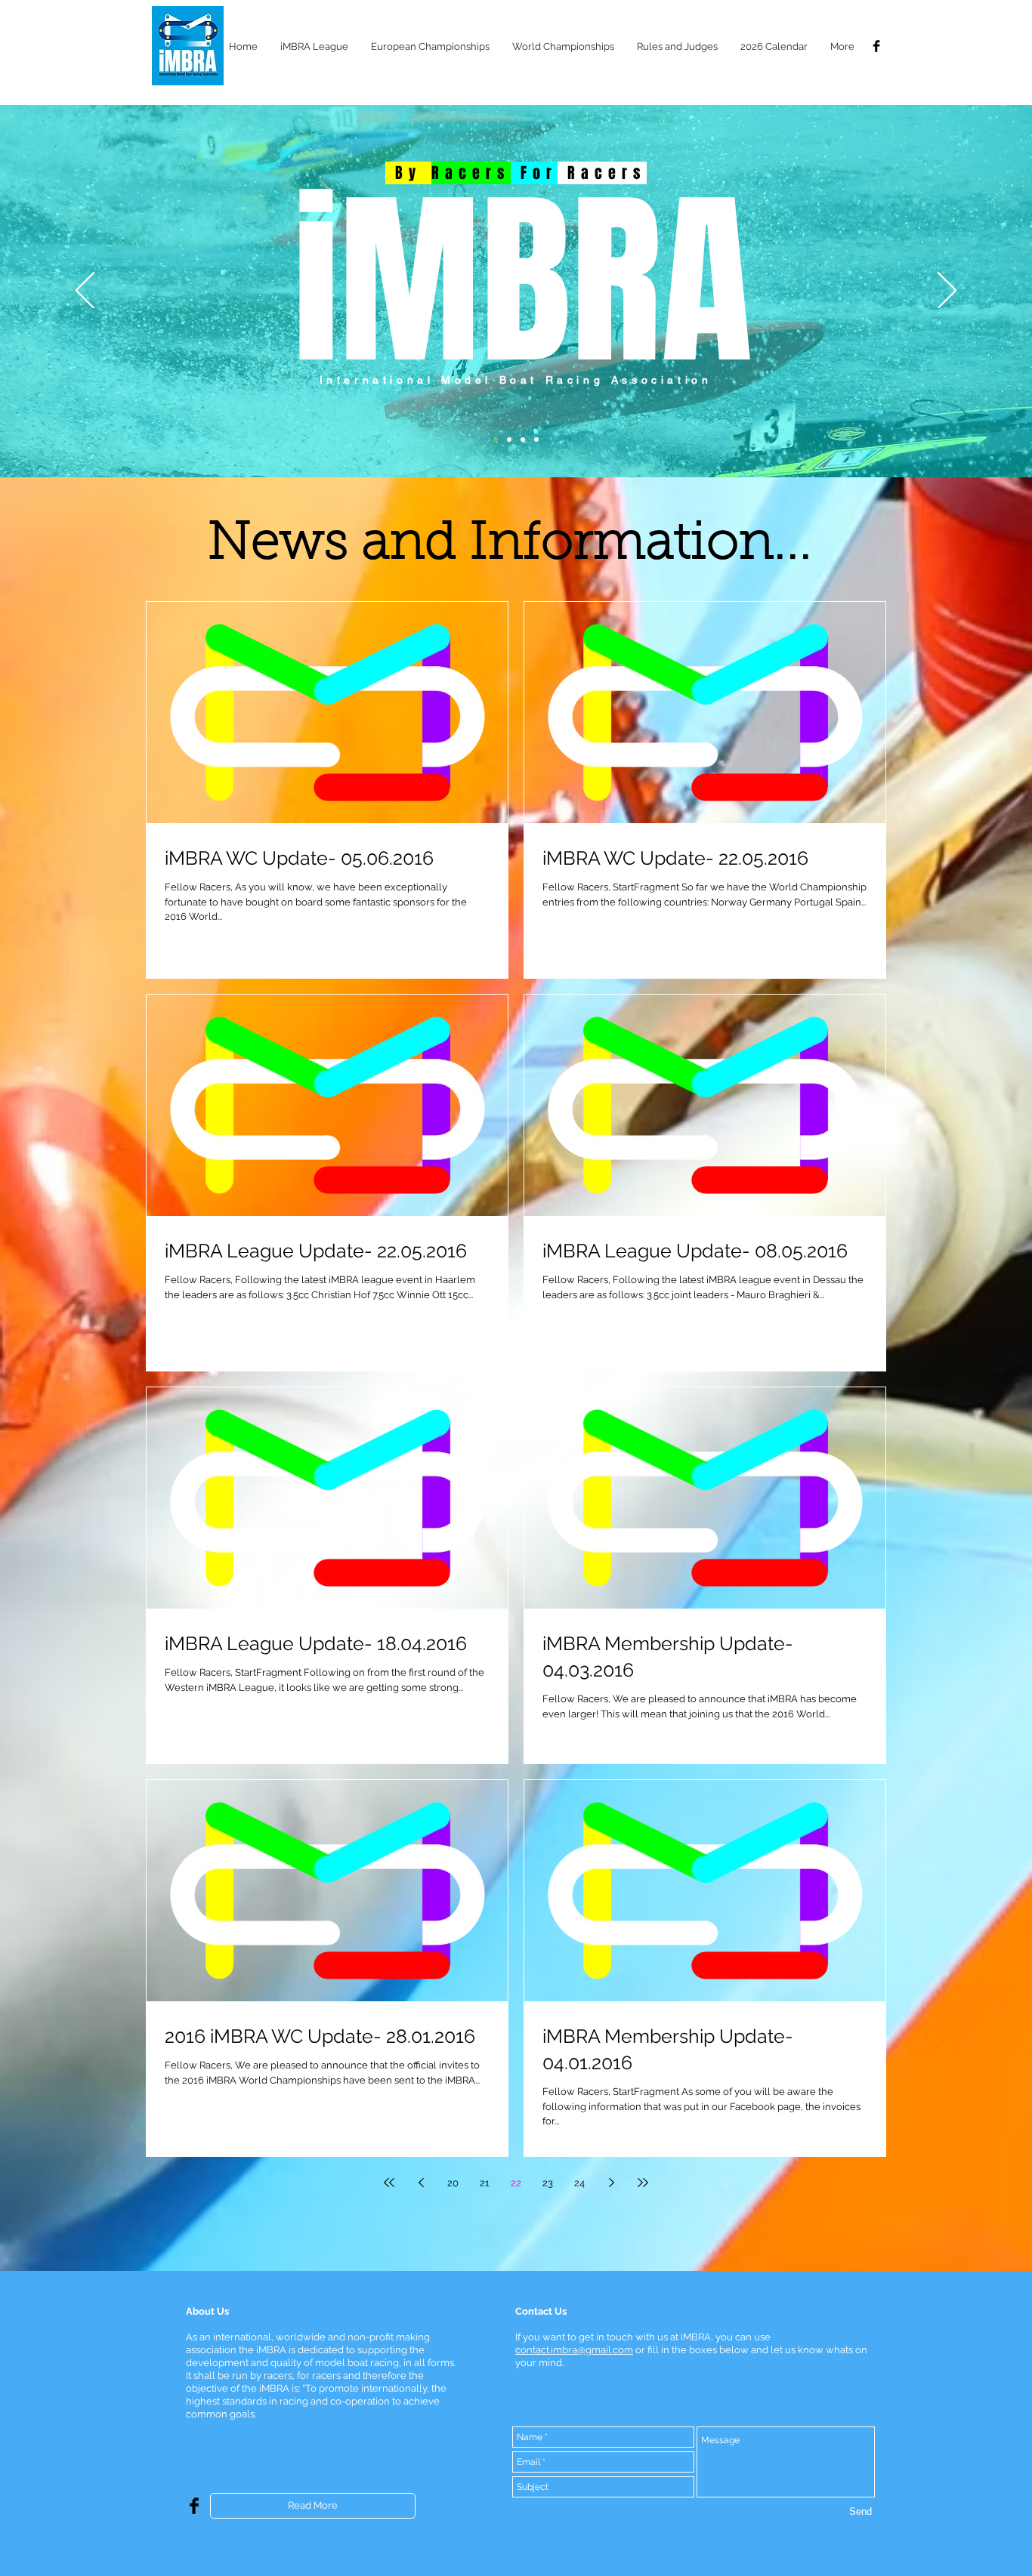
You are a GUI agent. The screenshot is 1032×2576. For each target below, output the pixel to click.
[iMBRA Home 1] (496, 440)
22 (516, 2183)
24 (579, 2183)
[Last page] (643, 2183)
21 (485, 2183)
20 (453, 2183)
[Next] (947, 292)
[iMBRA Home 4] (536, 440)
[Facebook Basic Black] (876, 46)
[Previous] (85, 292)
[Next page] (611, 2183)
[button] (314, 46)
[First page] (389, 2183)
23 (548, 2183)
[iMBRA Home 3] (523, 440)
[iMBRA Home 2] (509, 440)
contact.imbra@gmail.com (574, 2350)
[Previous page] (421, 2183)
